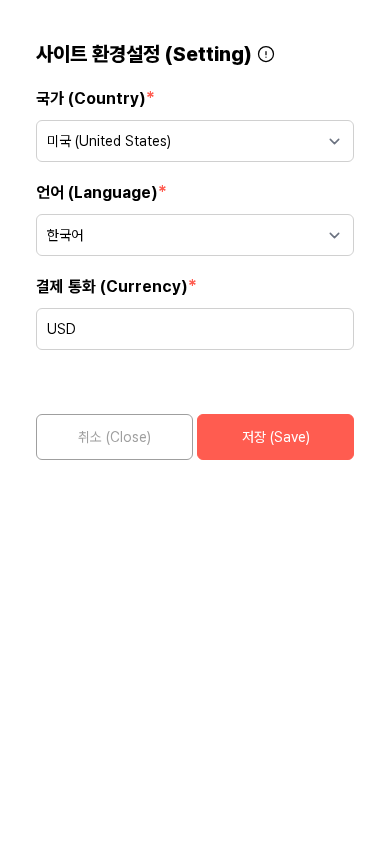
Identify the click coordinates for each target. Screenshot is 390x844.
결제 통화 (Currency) (116, 285)
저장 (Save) (276, 437)
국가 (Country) (95, 97)
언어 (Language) (101, 191)
